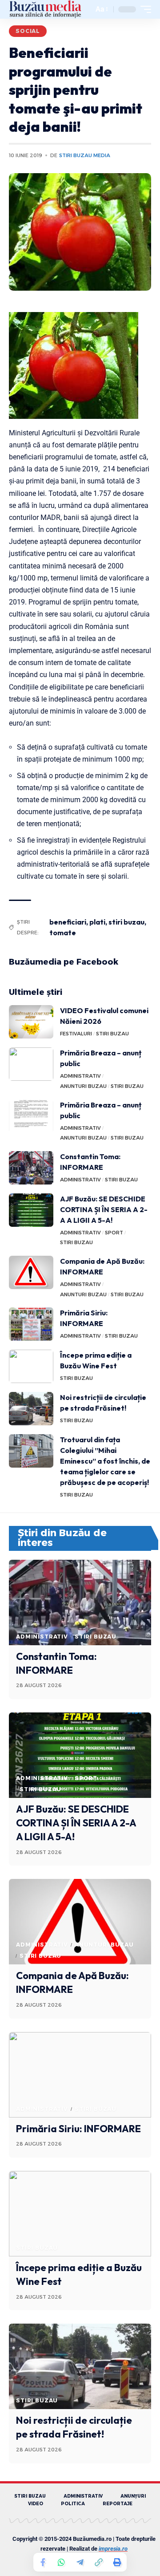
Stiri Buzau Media (85, 155)
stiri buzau (126, 922)
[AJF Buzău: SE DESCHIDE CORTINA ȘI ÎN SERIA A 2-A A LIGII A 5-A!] (31, 1210)
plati (97, 922)
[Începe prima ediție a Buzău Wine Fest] (31, 1366)
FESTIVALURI (76, 1034)
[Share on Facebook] (43, 2562)
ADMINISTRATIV (80, 1076)
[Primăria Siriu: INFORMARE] (31, 1324)
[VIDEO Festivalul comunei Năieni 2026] (31, 1022)
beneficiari (68, 922)
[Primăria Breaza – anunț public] (31, 1064)
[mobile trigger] (144, 9)
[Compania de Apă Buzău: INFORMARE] (31, 1272)
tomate (63, 933)
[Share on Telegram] (80, 2562)
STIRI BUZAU (112, 1034)
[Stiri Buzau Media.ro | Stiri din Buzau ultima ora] (45, 9)
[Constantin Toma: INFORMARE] (31, 1168)
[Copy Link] (99, 2562)
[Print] (117, 2562)
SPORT (114, 1233)
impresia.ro (113, 2549)
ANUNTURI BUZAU (83, 1086)
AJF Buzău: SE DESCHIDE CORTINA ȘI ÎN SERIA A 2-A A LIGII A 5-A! (104, 1209)
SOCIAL (28, 31)
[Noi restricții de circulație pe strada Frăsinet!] (31, 1409)
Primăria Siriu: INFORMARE (78, 2129)
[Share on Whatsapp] (61, 2562)
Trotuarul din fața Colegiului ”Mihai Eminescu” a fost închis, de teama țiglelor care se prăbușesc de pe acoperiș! (105, 1461)
